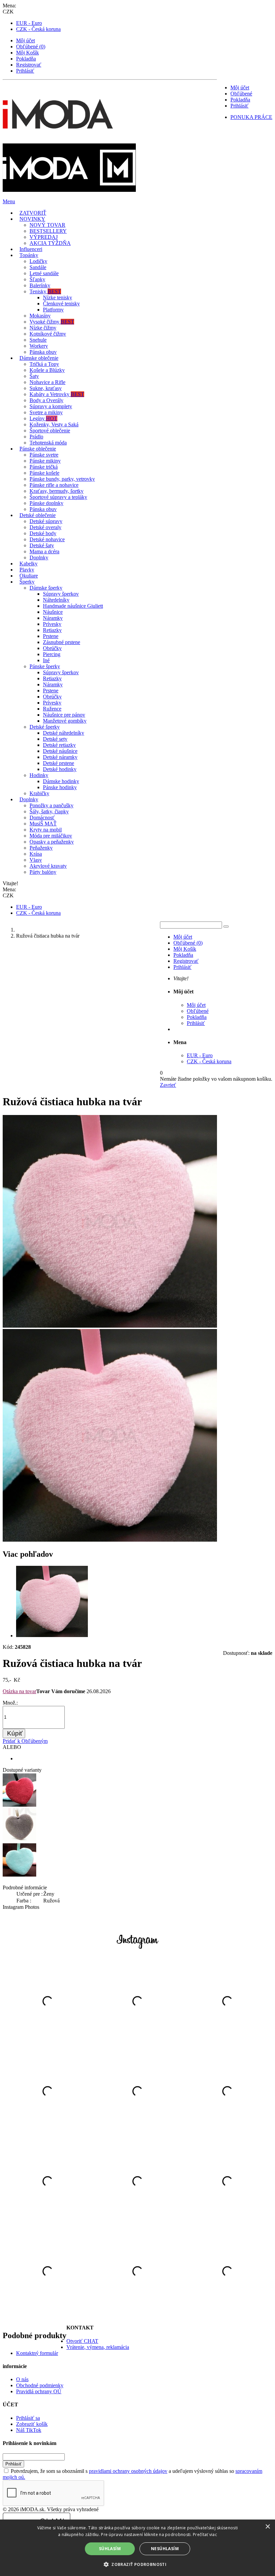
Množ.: (10, 1703)
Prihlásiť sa (28, 2418)
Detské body (43, 533)
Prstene (51, 636)
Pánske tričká (44, 467)
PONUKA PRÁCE (251, 117)
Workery (39, 346)
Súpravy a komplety (51, 406)
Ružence (52, 709)
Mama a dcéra (44, 551)
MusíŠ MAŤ (43, 824)
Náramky (53, 618)
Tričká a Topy (44, 364)
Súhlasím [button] (110, 2549)
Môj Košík (27, 53)
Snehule (38, 340)
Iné (46, 660)
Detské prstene (59, 763)
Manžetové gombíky (65, 721)
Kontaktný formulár (37, 2353)
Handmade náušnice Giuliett (73, 606)
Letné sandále (44, 273)
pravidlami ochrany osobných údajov (128, 2471)
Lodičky (38, 261)
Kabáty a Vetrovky (57, 394)
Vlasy (36, 860)
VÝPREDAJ (44, 237)
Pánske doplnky (46, 503)
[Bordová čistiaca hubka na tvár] (19, 1805)
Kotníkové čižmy (48, 334)
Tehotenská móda (48, 443)
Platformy (53, 310)
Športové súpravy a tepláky (58, 497)
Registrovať (29, 65)
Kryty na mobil (46, 830)
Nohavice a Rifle (47, 382)
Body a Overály (46, 400)
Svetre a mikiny (46, 412)
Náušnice (53, 612)
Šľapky (37, 279)
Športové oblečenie (50, 431)
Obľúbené (241, 94)
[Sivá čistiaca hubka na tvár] (19, 1840)
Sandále (38, 267)
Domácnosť (42, 818)
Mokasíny (40, 316)
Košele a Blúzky (47, 370)
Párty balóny (43, 872)
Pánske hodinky (60, 787)
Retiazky (52, 630)
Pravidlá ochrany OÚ (39, 2391)
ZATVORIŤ (33, 213)
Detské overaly (45, 527)
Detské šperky (45, 727)
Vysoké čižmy (52, 322)
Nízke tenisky (58, 297)
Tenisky (45, 291)
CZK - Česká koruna (38, 29)
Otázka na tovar (19, 1691)
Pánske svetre (44, 455)
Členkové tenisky (61, 304)
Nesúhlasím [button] (165, 2549)
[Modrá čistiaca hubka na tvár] (19, 1875)
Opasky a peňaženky (52, 842)
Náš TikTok (29, 2430)
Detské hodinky (60, 769)
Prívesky (52, 624)
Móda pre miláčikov (51, 836)
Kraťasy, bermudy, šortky (57, 491)
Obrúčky (52, 648)
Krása (36, 854)
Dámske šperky (46, 588)
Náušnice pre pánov (64, 715)
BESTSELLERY (48, 231)
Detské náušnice (60, 751)
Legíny (43, 418)
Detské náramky (60, 757)
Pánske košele (44, 473)
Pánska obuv (43, 352)
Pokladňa (26, 59)
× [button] (267, 2527)
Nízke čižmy (43, 328)
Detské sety (55, 739)
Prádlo (36, 437)
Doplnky (39, 557)
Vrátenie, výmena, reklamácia (98, 2347)
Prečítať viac (205, 2535)
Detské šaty (42, 545)
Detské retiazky (59, 745)
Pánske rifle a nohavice (54, 485)
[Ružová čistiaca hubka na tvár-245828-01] (52, 1636)
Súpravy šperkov (61, 594)
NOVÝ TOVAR (47, 225)
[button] (137, 2564)
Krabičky (39, 793)
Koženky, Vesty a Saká (54, 424)
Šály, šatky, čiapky (49, 811)
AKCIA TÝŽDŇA (50, 243)
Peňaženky (41, 848)
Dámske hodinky (61, 781)
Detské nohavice (47, 539)
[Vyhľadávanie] (226, 927)
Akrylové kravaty (48, 866)
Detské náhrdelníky (64, 733)
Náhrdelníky (56, 600)
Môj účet (25, 40)
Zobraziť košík (32, 2424)
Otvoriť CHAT (82, 2341)
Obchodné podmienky (40, 2385)
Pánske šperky (45, 666)
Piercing (52, 654)
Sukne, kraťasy (46, 388)
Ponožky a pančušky (51, 805)
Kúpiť (15, 1733)
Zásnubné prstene (62, 642)
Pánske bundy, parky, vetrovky (62, 479)
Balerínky (40, 285)
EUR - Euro (29, 23)
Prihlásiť (25, 71)
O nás (22, 2379)
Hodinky (39, 775)
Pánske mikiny (45, 461)
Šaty (34, 376)
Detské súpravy (46, 521)
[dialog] (137, 2548)
